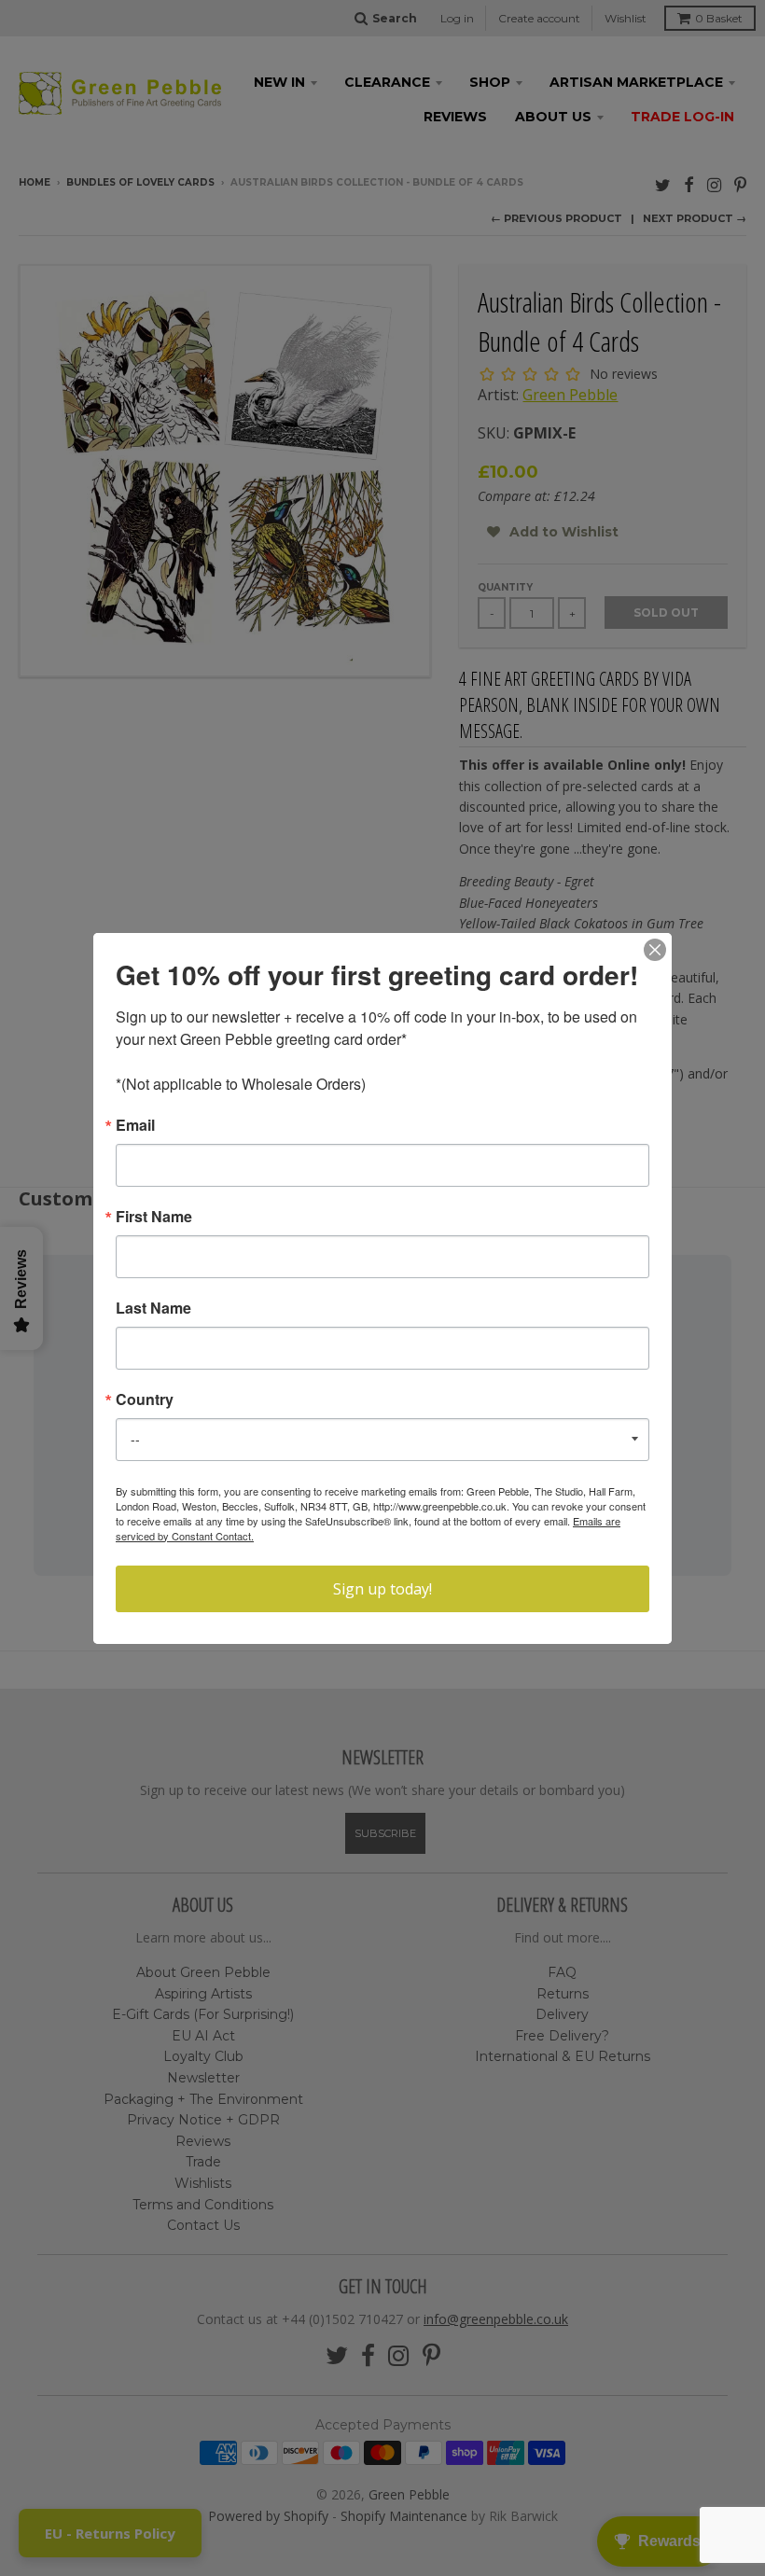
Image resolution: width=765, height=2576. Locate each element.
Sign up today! (382, 1589)
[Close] (655, 950)
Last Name (153, 1308)
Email (135, 1125)
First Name (154, 1217)
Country (145, 1399)
